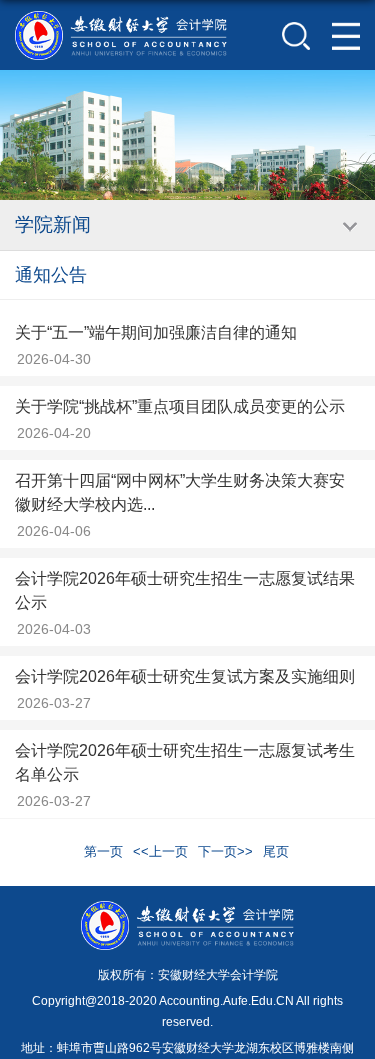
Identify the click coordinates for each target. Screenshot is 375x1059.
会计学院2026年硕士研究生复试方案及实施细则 (185, 676)
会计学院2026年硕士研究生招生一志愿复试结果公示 (185, 590)
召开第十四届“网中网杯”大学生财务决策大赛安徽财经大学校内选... (180, 492)
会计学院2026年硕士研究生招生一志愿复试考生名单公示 (185, 762)
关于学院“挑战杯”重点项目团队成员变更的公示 (180, 406)
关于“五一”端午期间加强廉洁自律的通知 (156, 332)
